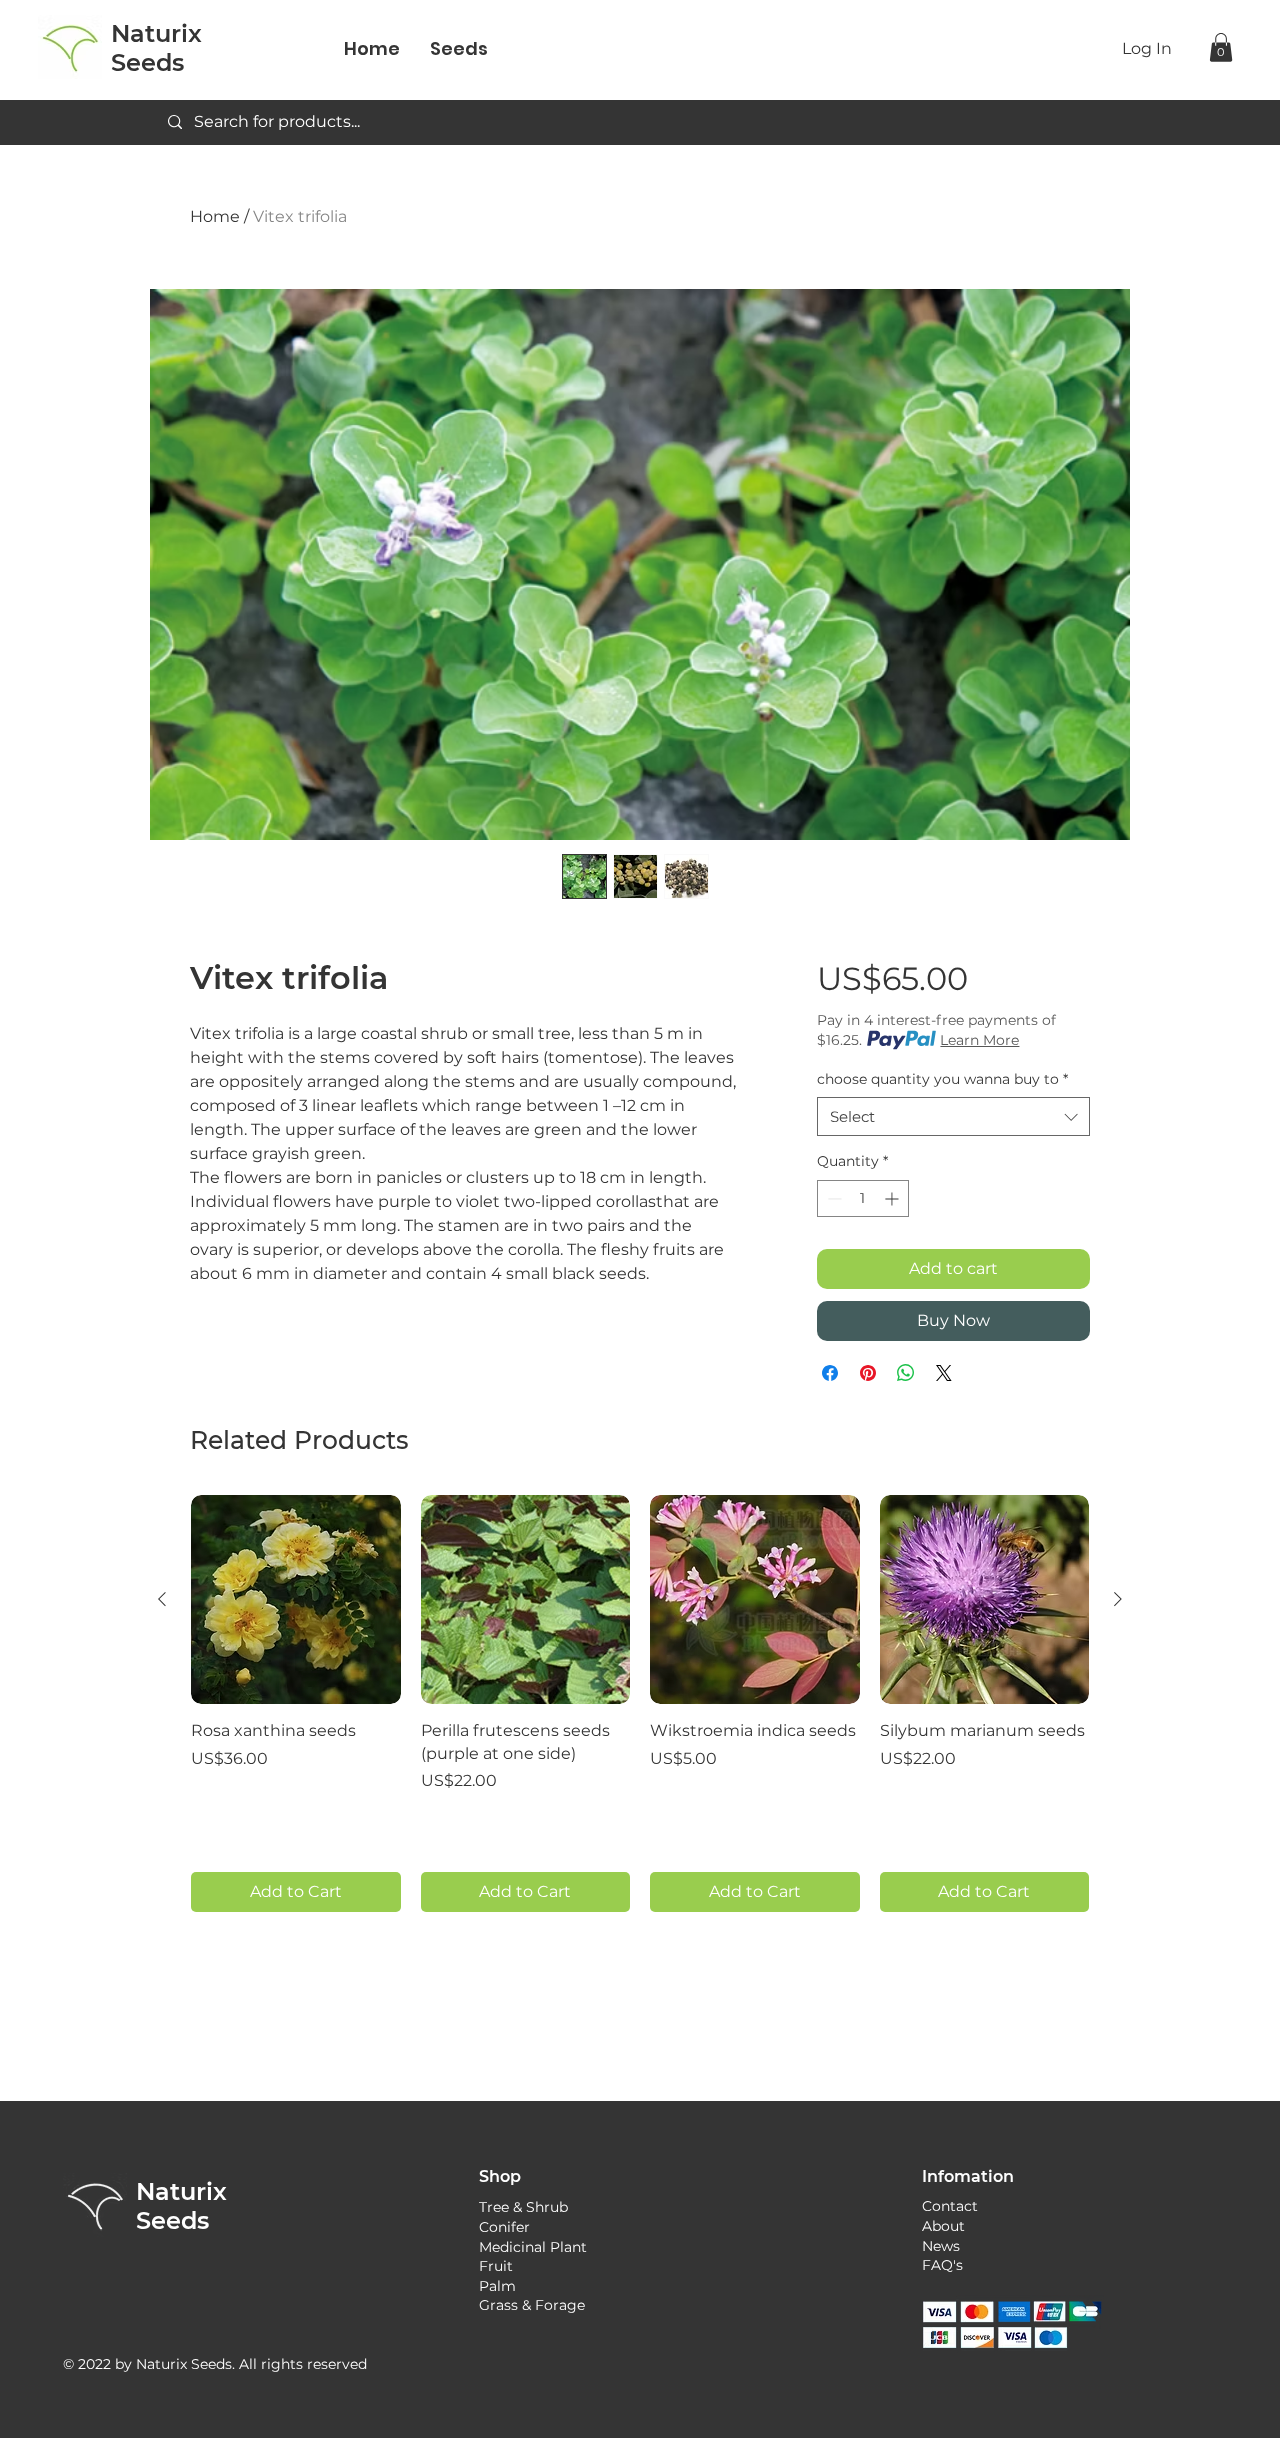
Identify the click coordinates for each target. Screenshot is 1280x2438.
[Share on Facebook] (830, 1373)
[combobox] (953, 1116)
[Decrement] (832, 1198)
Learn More (979, 1040)
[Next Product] (1118, 1599)
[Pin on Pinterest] (868, 1373)
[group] (640, 1704)
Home (215, 216)
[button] (1221, 47)
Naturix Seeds (181, 2206)
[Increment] (893, 1198)
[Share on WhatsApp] (906, 1373)
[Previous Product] (162, 1599)
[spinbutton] (863, 1198)
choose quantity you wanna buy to (942, 1079)
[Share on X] (944, 1373)
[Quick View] (296, 1600)
